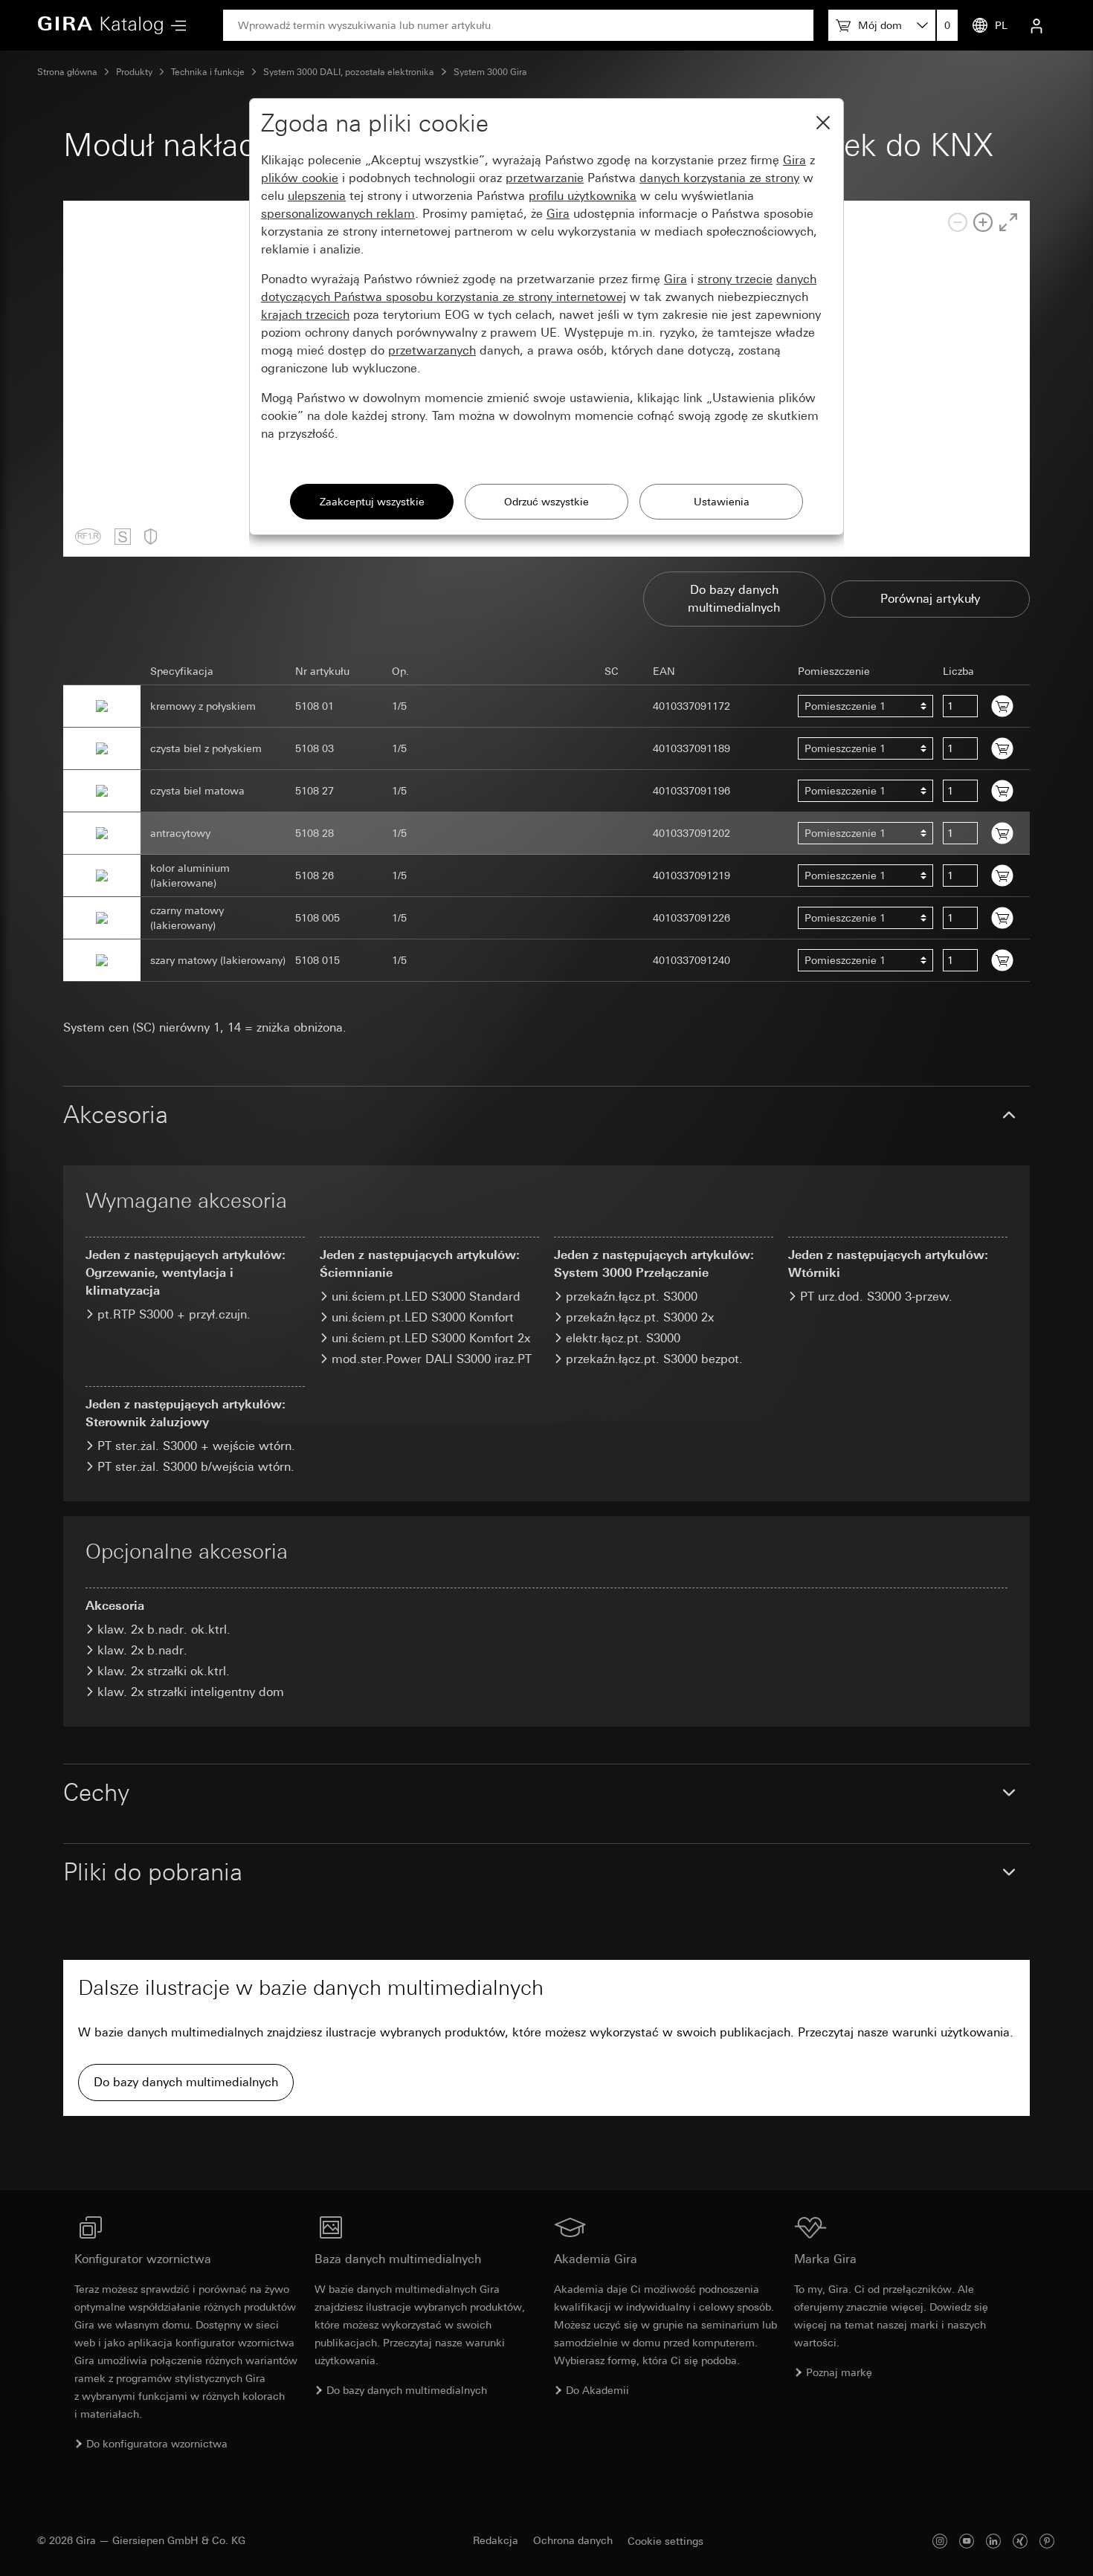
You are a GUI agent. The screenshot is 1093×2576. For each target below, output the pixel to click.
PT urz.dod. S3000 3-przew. (876, 1297)
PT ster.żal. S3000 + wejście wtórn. (196, 1446)
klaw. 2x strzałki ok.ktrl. (164, 1671)
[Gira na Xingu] (1020, 2541)
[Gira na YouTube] (967, 2541)
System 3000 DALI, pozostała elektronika (349, 72)
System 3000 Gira (490, 72)
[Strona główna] (100, 25)
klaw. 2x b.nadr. (142, 1650)
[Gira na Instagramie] (940, 2541)
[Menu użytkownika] (1036, 25)
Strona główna (67, 72)
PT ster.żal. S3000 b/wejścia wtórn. (196, 1467)
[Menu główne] (175, 26)
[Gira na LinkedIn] (993, 2541)
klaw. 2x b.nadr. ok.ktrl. (164, 1630)
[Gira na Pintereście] (1047, 2541)
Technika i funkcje (208, 72)
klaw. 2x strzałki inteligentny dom (191, 1692)
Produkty (134, 72)
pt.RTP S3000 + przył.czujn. (174, 1314)
